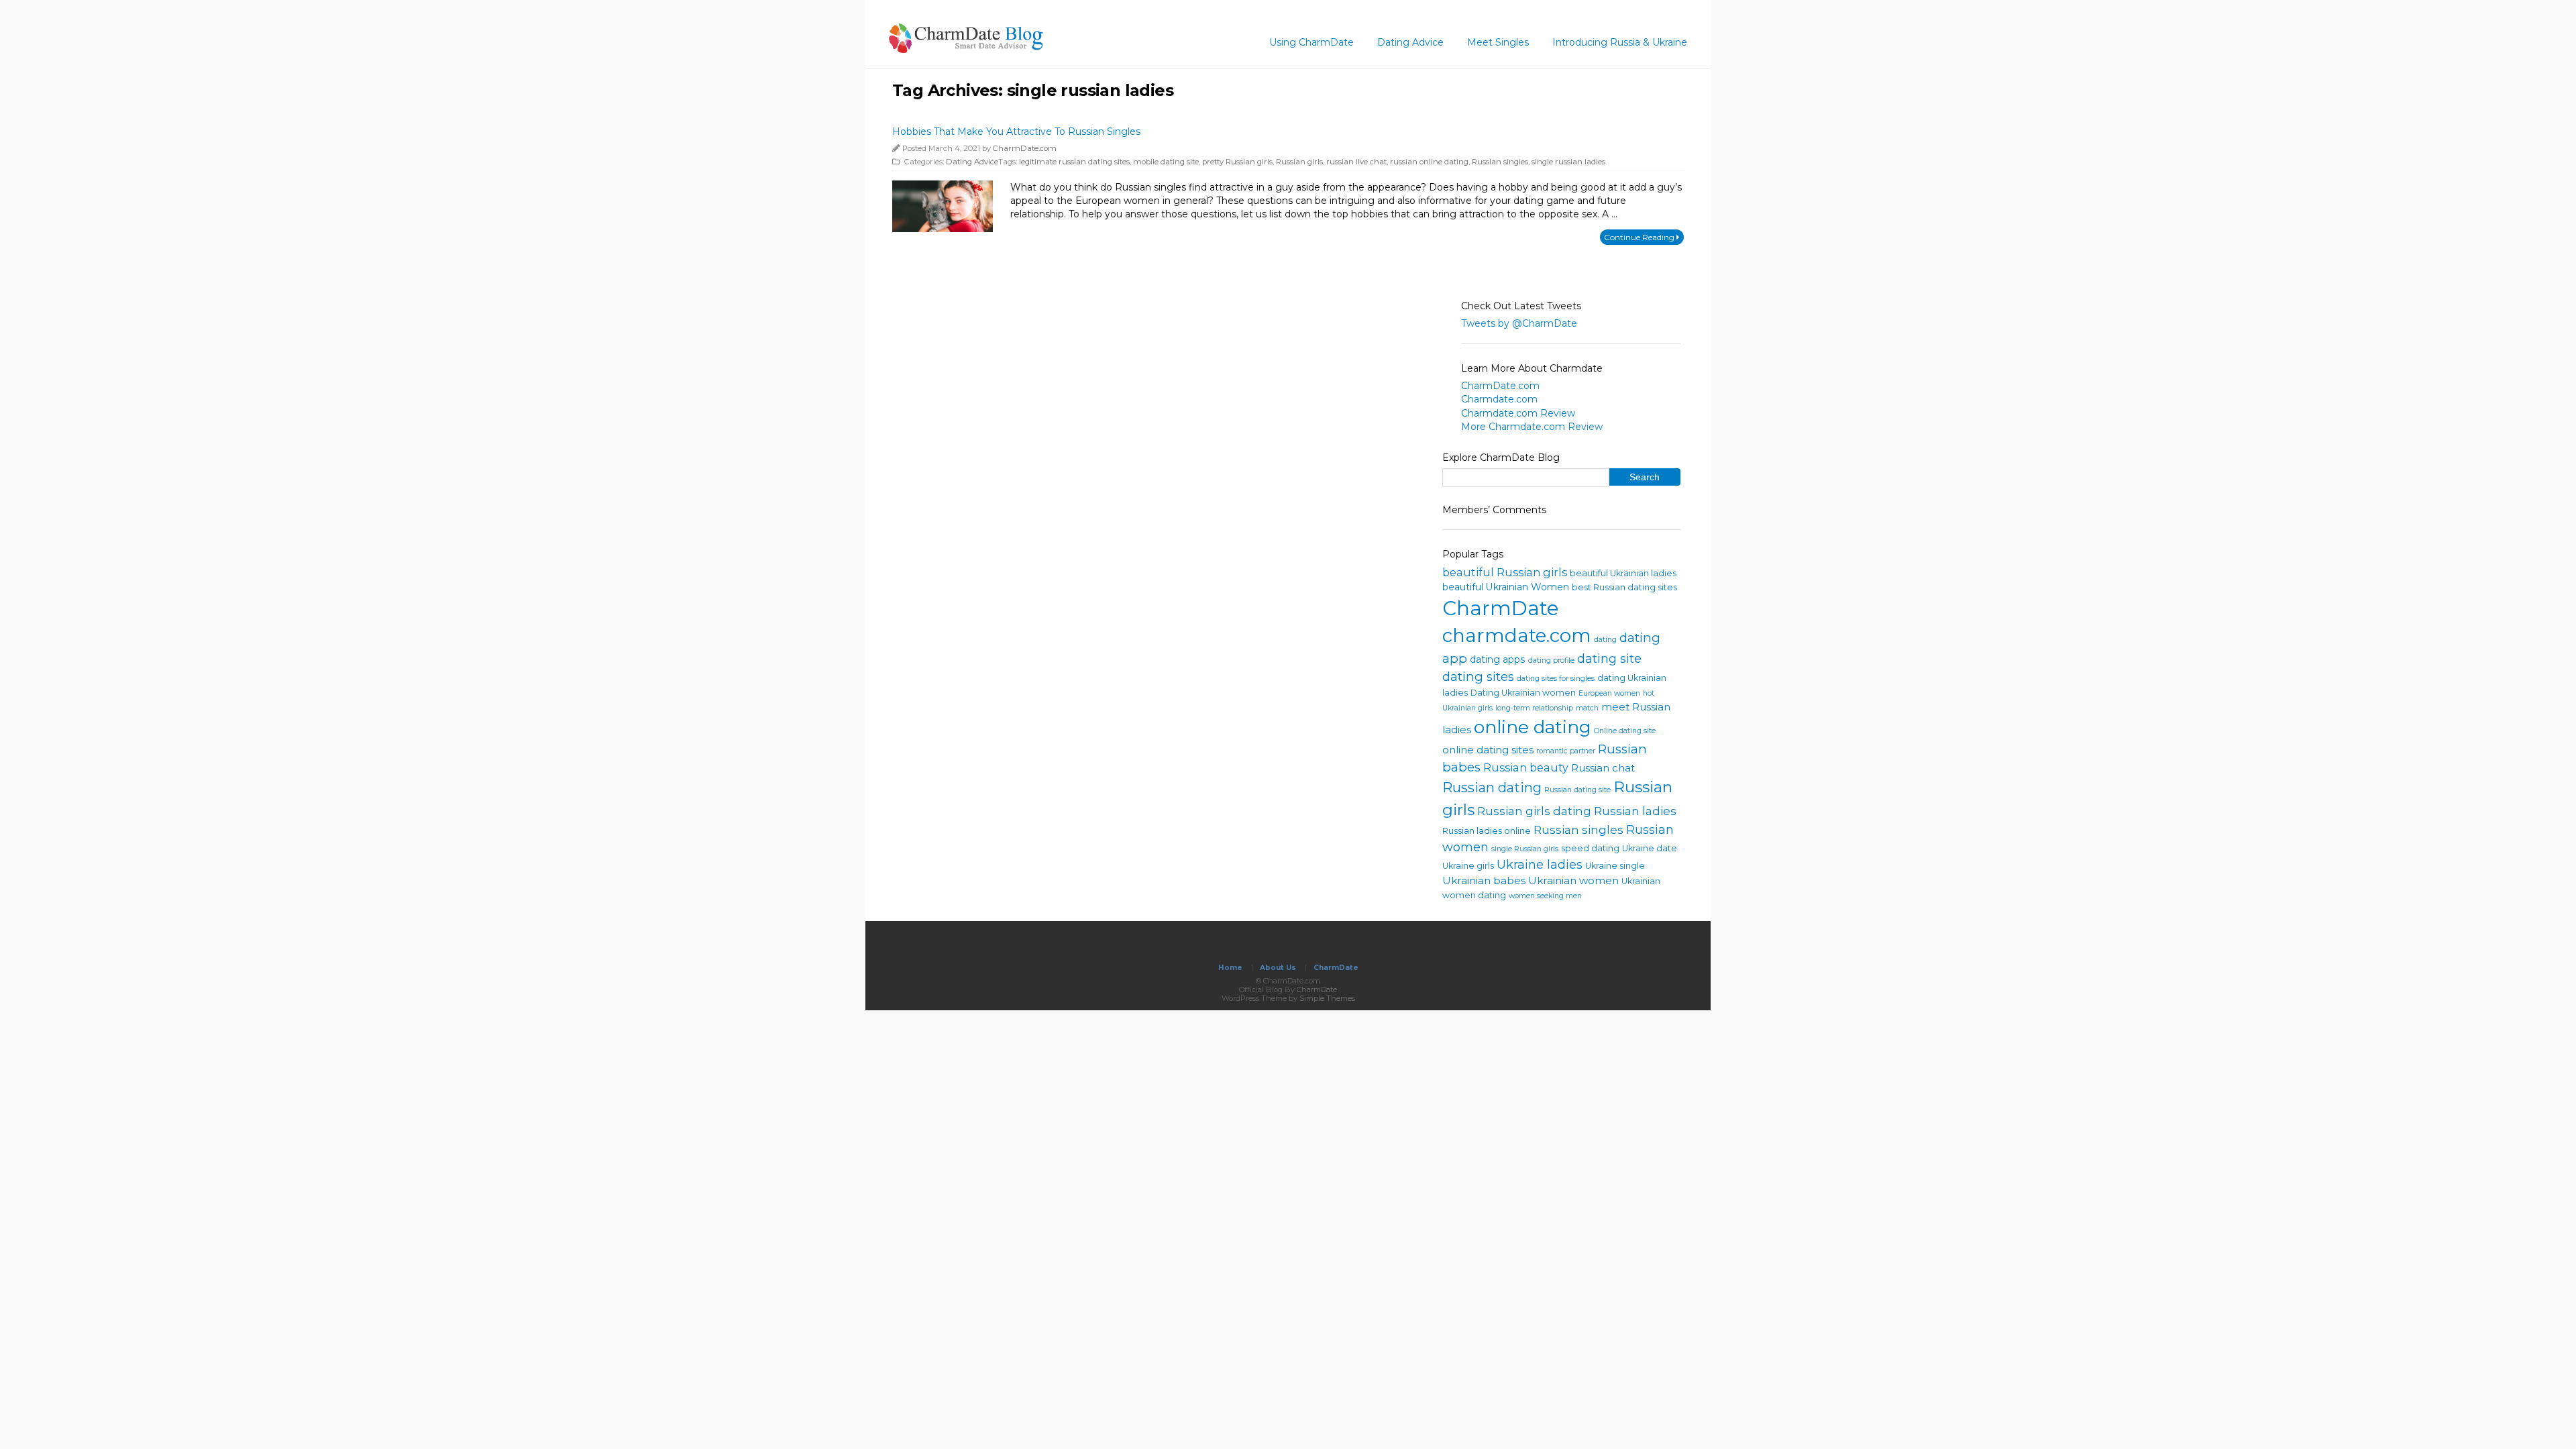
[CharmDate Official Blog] (966, 49)
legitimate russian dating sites (1074, 162)
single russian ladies (1568, 162)
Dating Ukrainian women (1523, 693)
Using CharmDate (1311, 42)
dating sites (1478, 677)
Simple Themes (1327, 998)
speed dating (1590, 848)
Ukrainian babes (1484, 880)
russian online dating (1429, 162)
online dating (1533, 727)
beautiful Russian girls (1505, 572)
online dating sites (1488, 750)
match (1587, 708)
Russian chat (1603, 768)
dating (1605, 640)
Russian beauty (1526, 767)
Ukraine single (1615, 866)
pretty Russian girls (1237, 162)
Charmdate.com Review (1518, 413)
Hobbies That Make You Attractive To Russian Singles (1016, 131)
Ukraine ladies (1540, 865)
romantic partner (1566, 751)
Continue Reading (1640, 237)
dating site (1609, 659)
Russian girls (1299, 162)
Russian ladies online (1487, 831)
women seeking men (1545, 896)
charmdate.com (1517, 635)
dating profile (1551, 660)
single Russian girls (1525, 849)
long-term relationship (1534, 708)
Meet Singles (1498, 42)
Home (1230, 968)
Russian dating (1492, 788)
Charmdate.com (1499, 399)
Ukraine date (1650, 848)
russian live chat (1356, 162)
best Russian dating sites (1624, 587)
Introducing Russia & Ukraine (1620, 42)
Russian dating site (1577, 790)
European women (1609, 693)
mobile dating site (1166, 162)
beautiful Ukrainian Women (1506, 587)
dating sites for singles (1556, 679)
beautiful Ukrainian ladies (1623, 573)
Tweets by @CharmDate (1519, 323)
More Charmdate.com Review (1532, 427)
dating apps (1498, 659)
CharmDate (1501, 608)
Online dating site (1625, 731)
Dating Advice (1410, 42)
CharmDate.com (1025, 148)
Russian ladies (1635, 811)
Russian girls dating (1534, 811)
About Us (1278, 968)
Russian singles (1500, 162)
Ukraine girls (1468, 866)
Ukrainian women (1573, 880)
